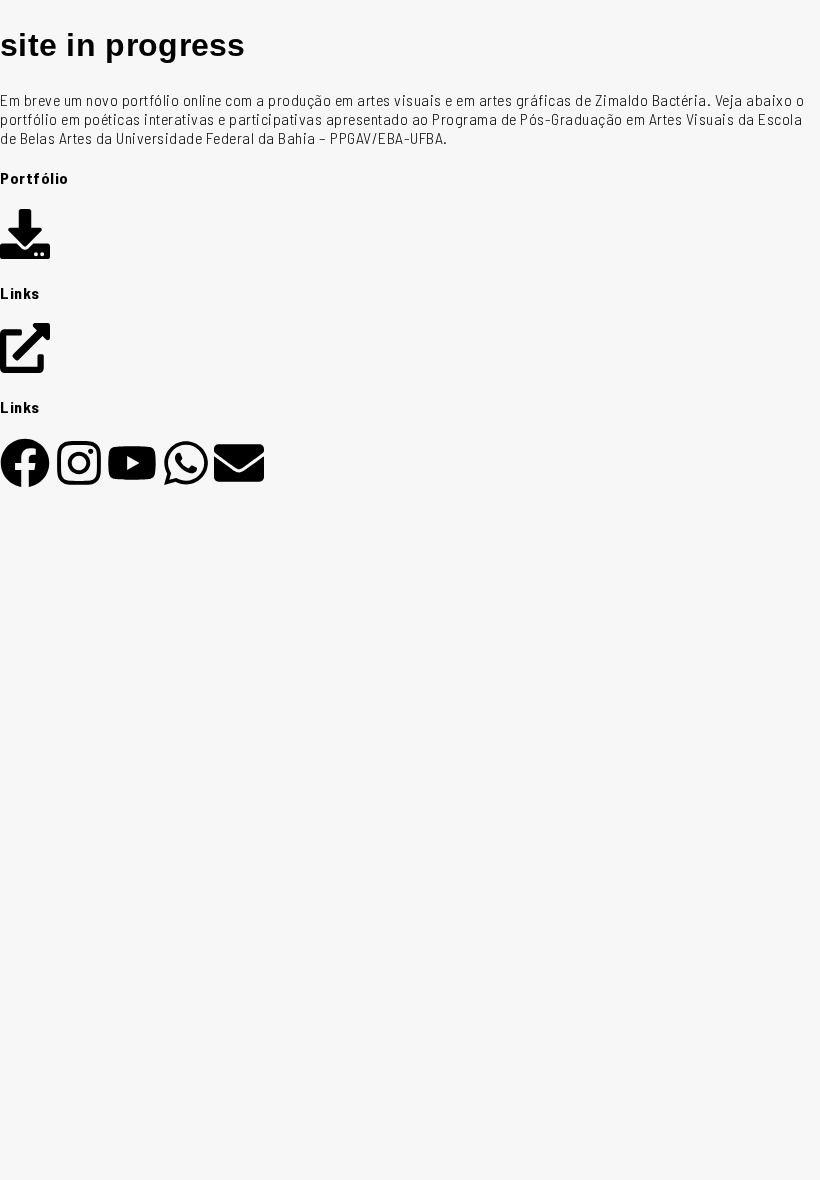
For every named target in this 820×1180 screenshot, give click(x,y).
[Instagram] (79, 463)
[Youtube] (132, 463)
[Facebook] (25, 463)
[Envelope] (239, 463)
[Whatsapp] (186, 463)
